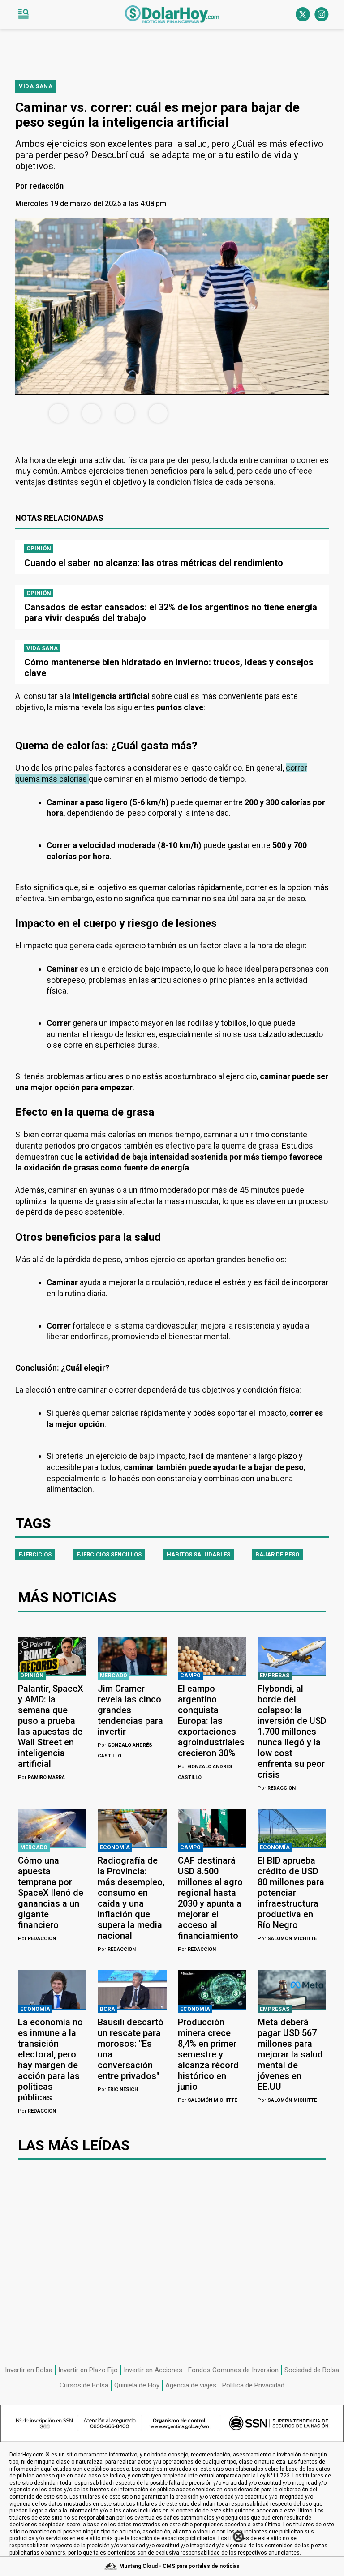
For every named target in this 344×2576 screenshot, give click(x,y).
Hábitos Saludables (198, 1554)
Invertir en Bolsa (29, 2370)
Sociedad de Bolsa (312, 2370)
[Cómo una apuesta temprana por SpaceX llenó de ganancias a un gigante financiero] (52, 1828)
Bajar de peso (277, 1554)
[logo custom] (172, 14)
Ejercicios (35, 1554)
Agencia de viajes (191, 2385)
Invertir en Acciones (153, 2370)
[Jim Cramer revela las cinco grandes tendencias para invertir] (132, 1656)
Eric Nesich (118, 2090)
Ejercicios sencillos (109, 1554)
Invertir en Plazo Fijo (88, 2370)
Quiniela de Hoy (137, 2385)
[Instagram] (322, 14)
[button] (23, 14)
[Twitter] (303, 14)
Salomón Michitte (287, 1939)
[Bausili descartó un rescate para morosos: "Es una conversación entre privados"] (132, 1989)
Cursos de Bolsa (84, 2385)
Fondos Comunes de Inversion (233, 2370)
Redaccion (277, 1788)
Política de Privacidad (253, 2385)
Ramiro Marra (41, 1777)
